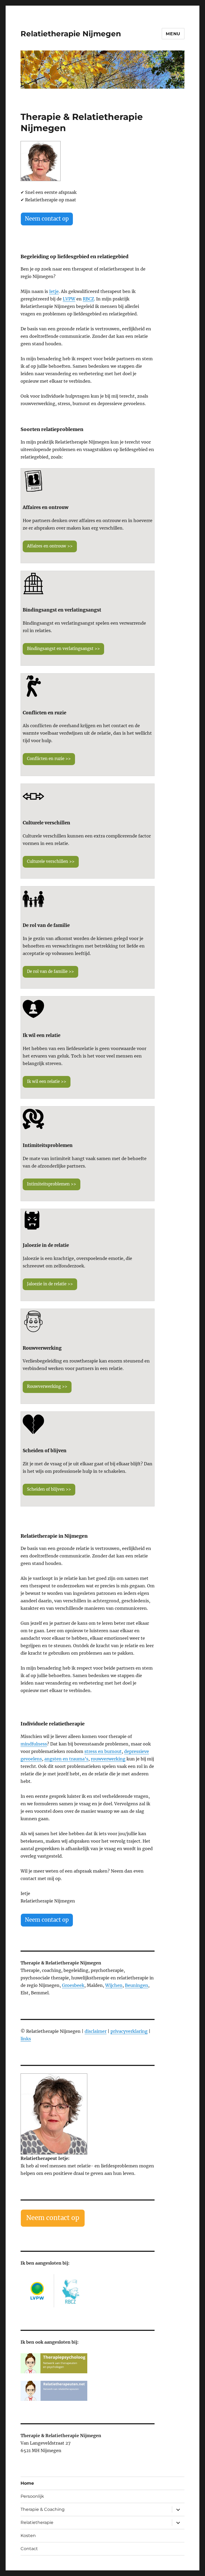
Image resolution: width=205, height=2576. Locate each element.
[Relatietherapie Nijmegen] (88, 2114)
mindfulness (34, 1744)
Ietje (54, 291)
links (26, 2039)
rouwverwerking (108, 1759)
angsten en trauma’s (66, 1759)
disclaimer (96, 2031)
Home (27, 2483)
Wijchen (114, 1985)
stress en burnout (103, 1751)
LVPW (69, 299)
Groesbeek (73, 1985)
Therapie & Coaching (43, 2509)
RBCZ (88, 299)
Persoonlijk (32, 2496)
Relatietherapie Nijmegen (71, 34)
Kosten (28, 2536)
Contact (29, 2549)
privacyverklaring (129, 2031)
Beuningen (137, 1985)
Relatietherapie (37, 2522)
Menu (173, 34)
